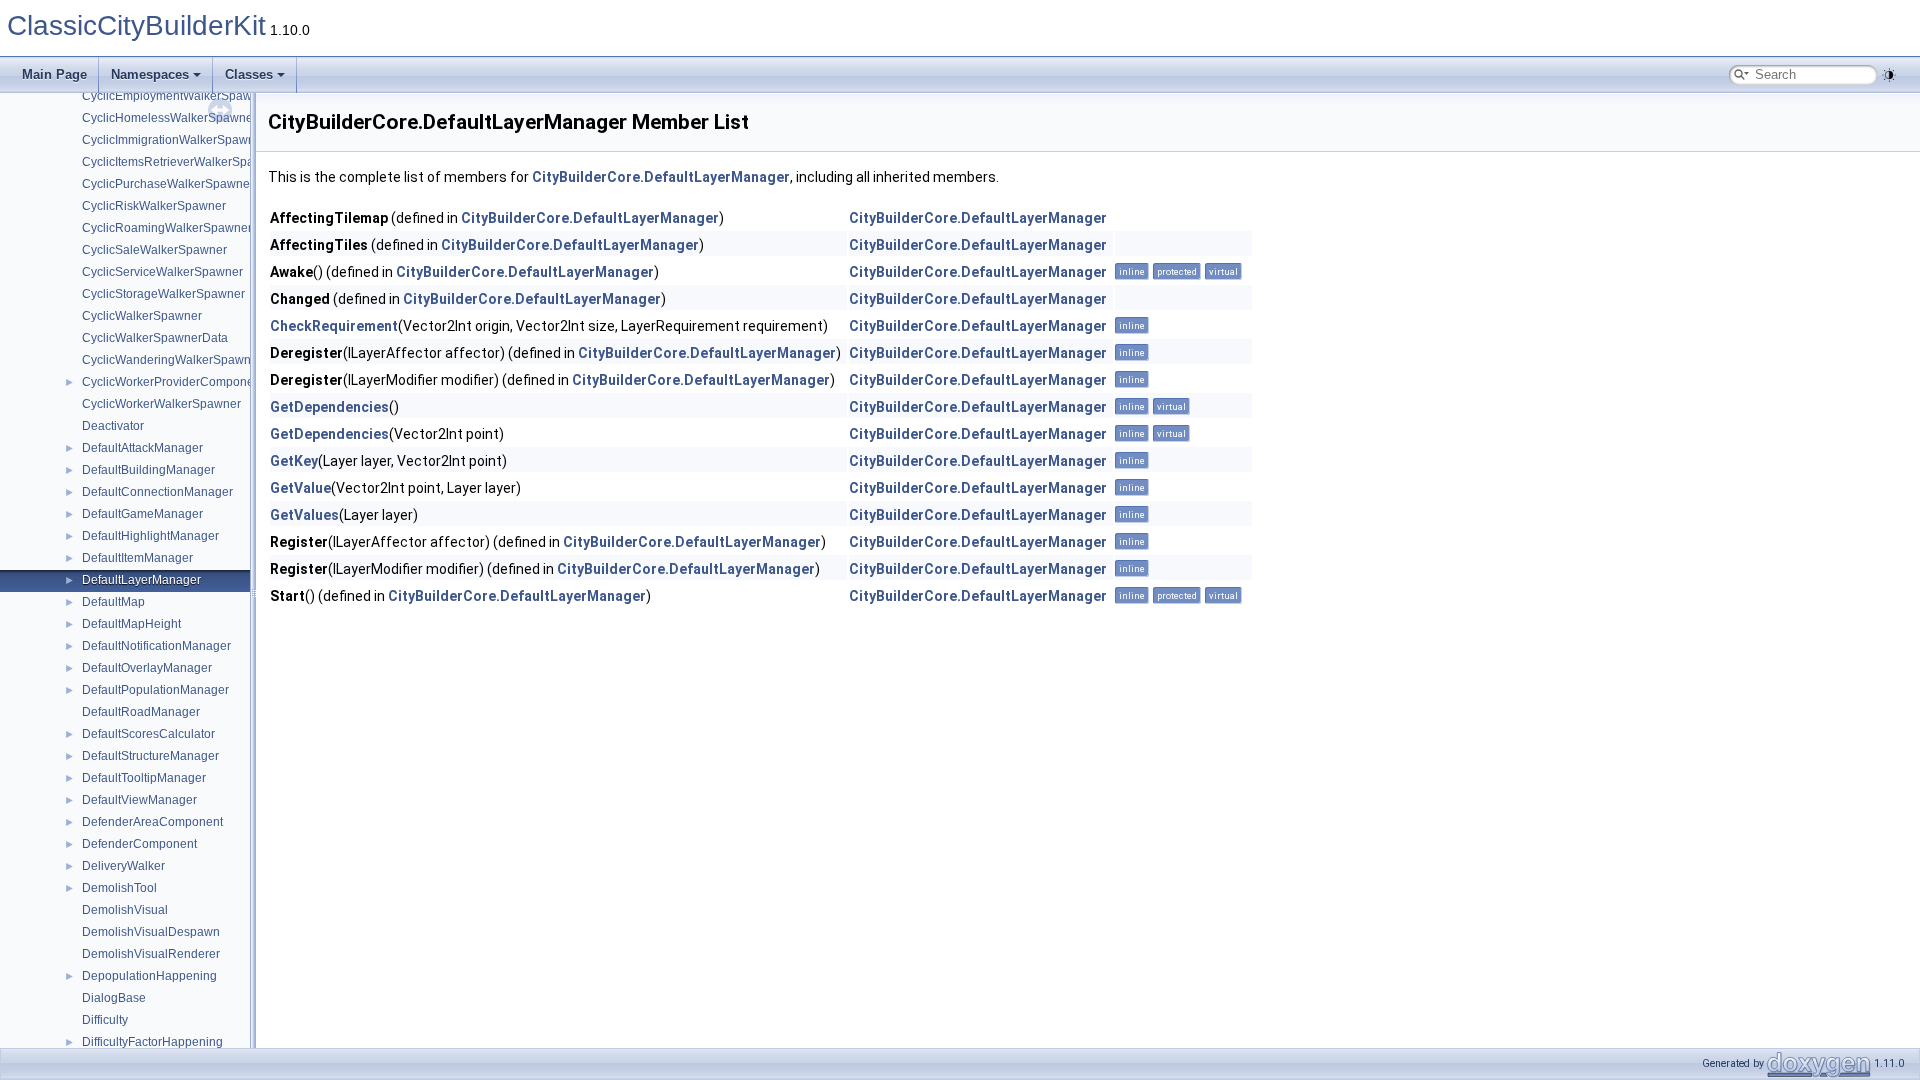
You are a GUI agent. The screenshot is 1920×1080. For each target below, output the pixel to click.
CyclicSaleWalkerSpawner (154, 250)
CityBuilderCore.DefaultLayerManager (661, 177)
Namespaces (150, 74)
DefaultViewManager (139, 800)
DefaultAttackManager (142, 448)
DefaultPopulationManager (155, 690)
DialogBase (114, 998)
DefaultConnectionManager (157, 492)
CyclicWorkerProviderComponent (173, 382)
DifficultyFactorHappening (152, 1042)
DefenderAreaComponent (152, 822)
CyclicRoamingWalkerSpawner (167, 228)
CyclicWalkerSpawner (142, 316)
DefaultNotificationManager (156, 646)
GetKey (294, 461)
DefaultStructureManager (150, 756)
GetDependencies (329, 407)
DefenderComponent (139, 844)
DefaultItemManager (137, 558)
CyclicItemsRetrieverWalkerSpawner (181, 162)
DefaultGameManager (142, 514)
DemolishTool (119, 888)
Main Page (54, 74)
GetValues (304, 515)
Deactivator (113, 426)
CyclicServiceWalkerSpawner (162, 272)
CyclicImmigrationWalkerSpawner (174, 140)
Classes (249, 74)
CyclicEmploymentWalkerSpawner (176, 96)
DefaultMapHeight (131, 624)
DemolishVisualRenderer (151, 954)
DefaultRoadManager (141, 712)
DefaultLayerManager (141, 580)
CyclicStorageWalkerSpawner (163, 294)
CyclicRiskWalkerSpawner (154, 206)
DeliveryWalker (123, 866)
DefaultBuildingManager (148, 470)
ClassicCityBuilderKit (136, 25)
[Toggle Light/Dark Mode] (1889, 75)
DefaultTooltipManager (144, 778)
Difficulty (105, 1020)
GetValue (300, 488)
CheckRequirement (334, 326)
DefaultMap (113, 602)
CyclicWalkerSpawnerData (155, 338)
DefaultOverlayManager (147, 668)
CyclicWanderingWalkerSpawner (172, 360)
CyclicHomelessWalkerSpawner (169, 118)
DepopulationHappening (149, 976)
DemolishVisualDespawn (151, 932)
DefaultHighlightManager (150, 536)
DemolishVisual (125, 910)
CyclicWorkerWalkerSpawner (161, 404)
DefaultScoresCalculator (148, 734)
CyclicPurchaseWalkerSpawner (168, 184)
